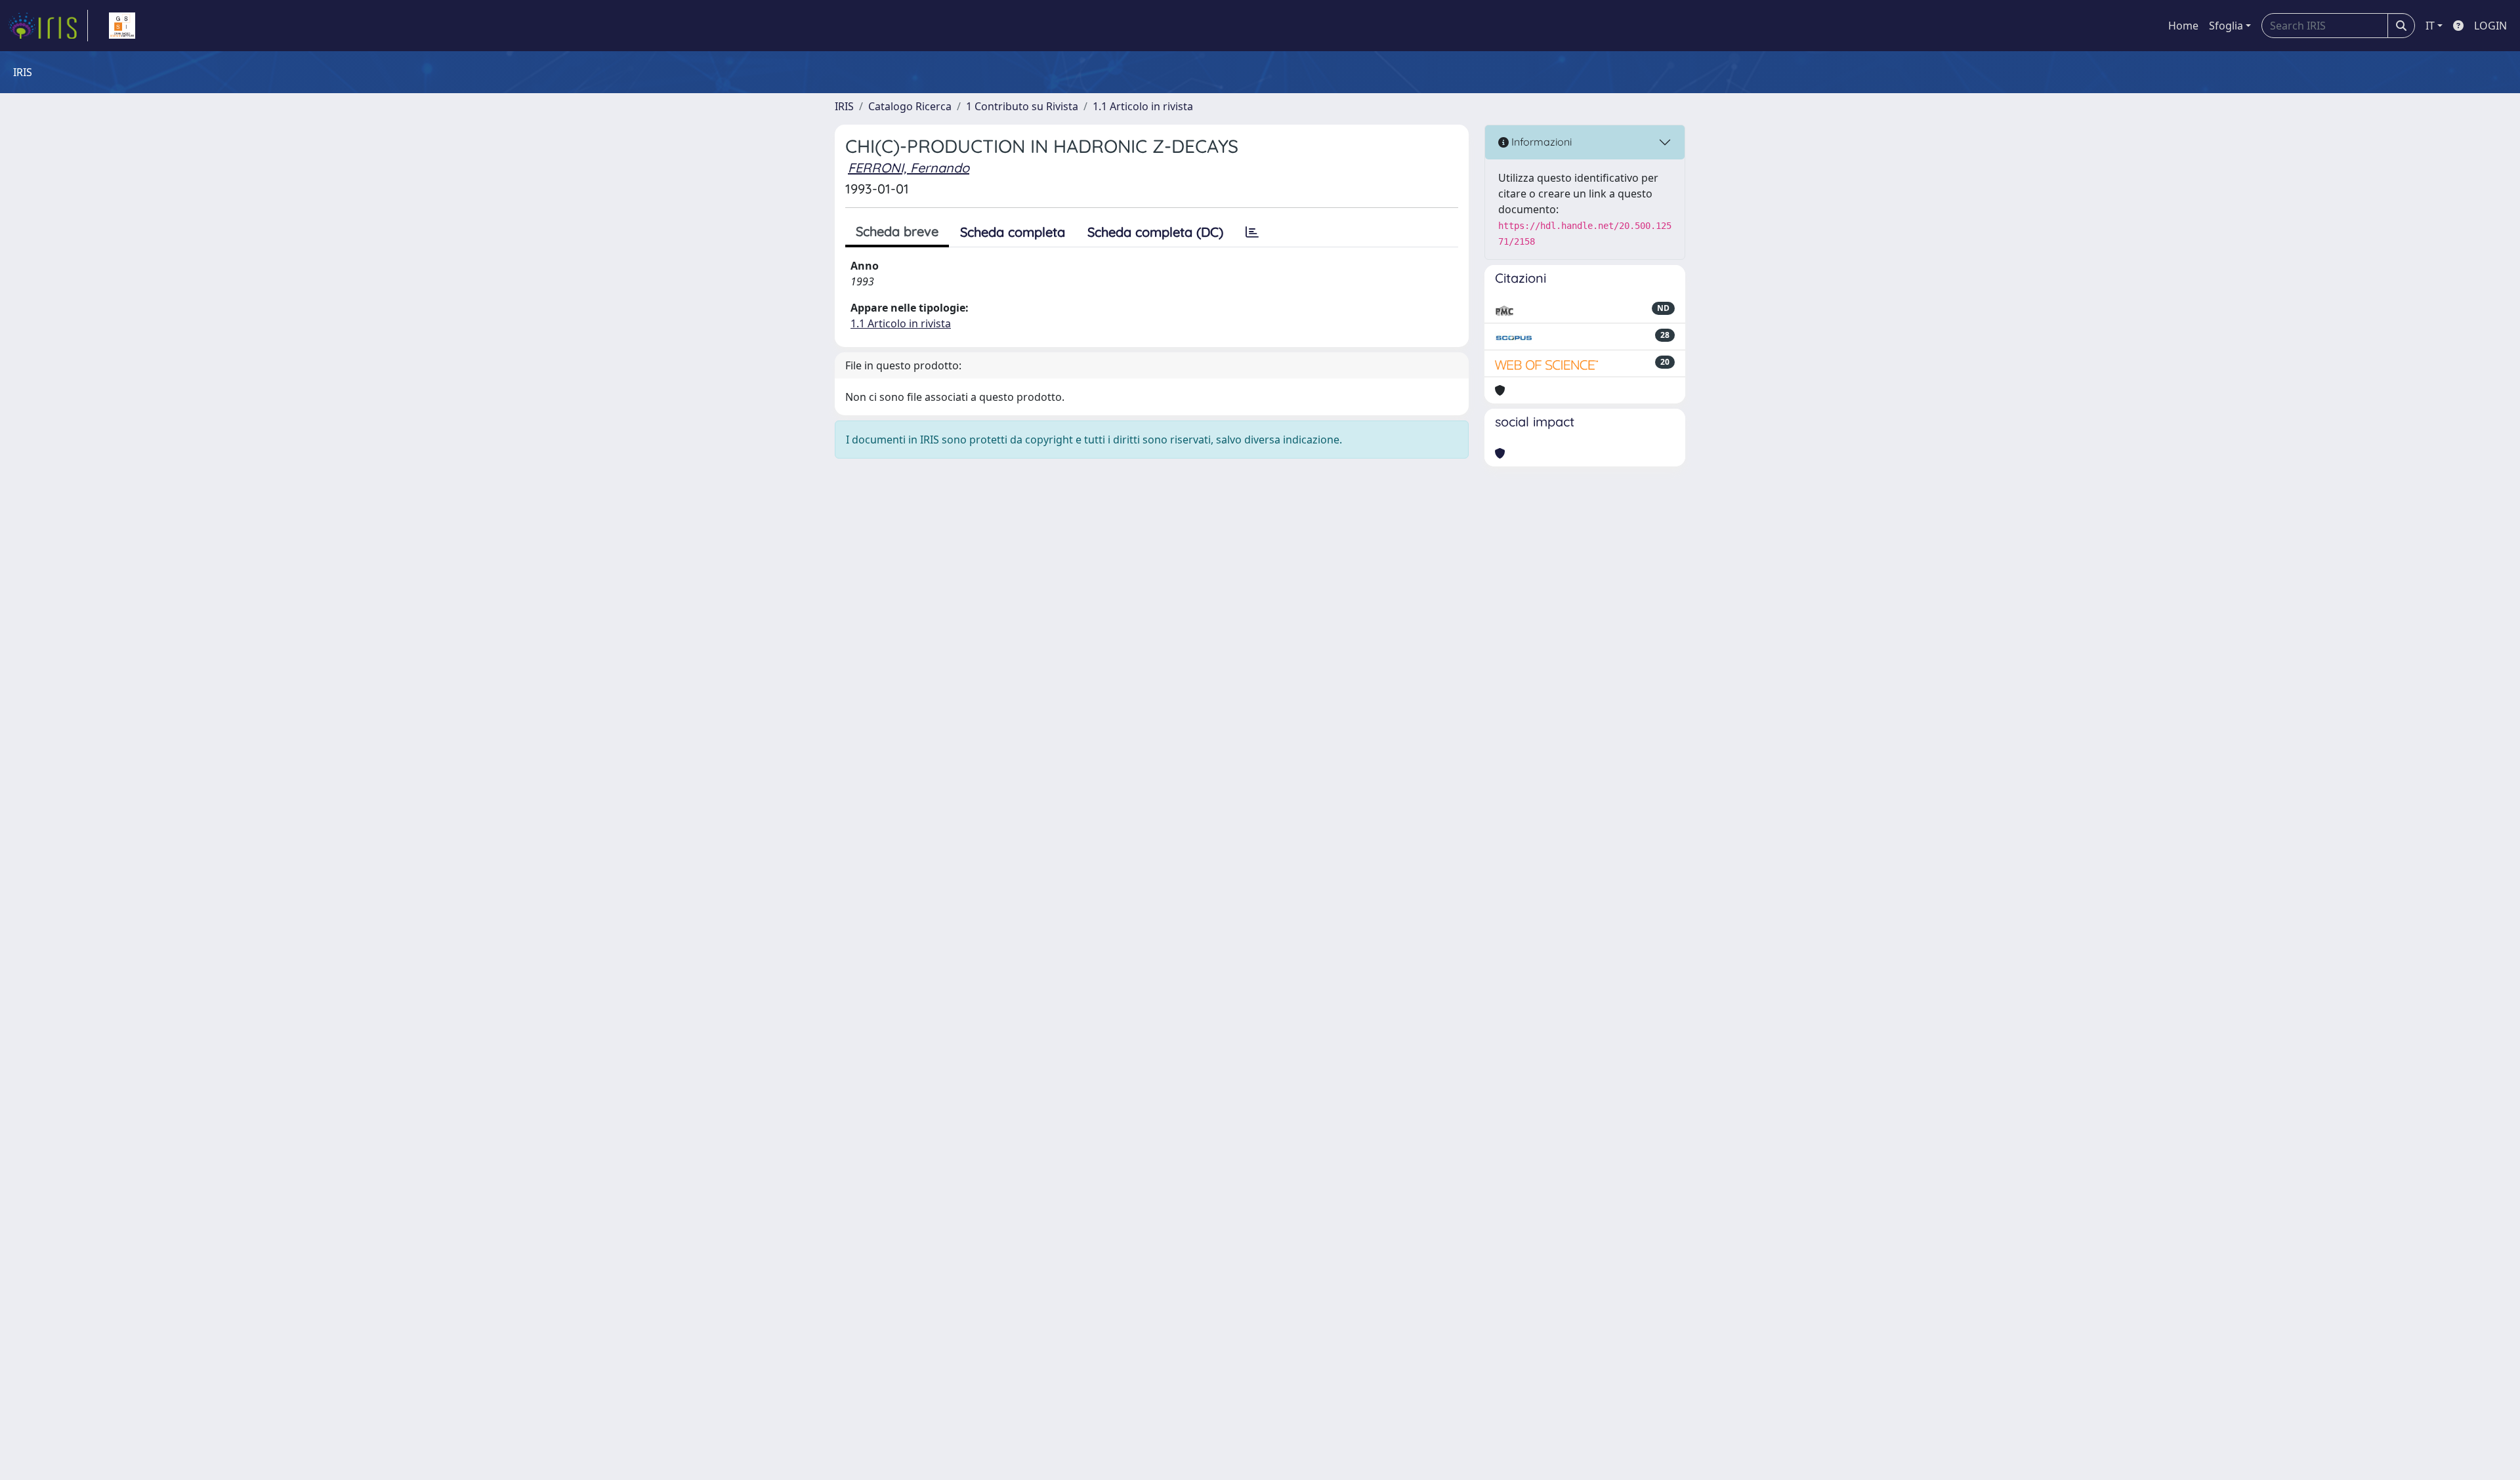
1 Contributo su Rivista (1022, 106)
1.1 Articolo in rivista (1143, 106)
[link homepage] (48, 26)
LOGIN (2490, 26)
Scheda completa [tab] (1013, 232)
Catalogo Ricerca (910, 106)
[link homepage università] (122, 26)
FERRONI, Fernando (909, 168)
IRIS (844, 106)
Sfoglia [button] (2226, 26)
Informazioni (1540, 142)
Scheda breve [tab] (897, 231)
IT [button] (2430, 26)
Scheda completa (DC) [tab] (1155, 232)
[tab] (1252, 232)
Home (2183, 26)
